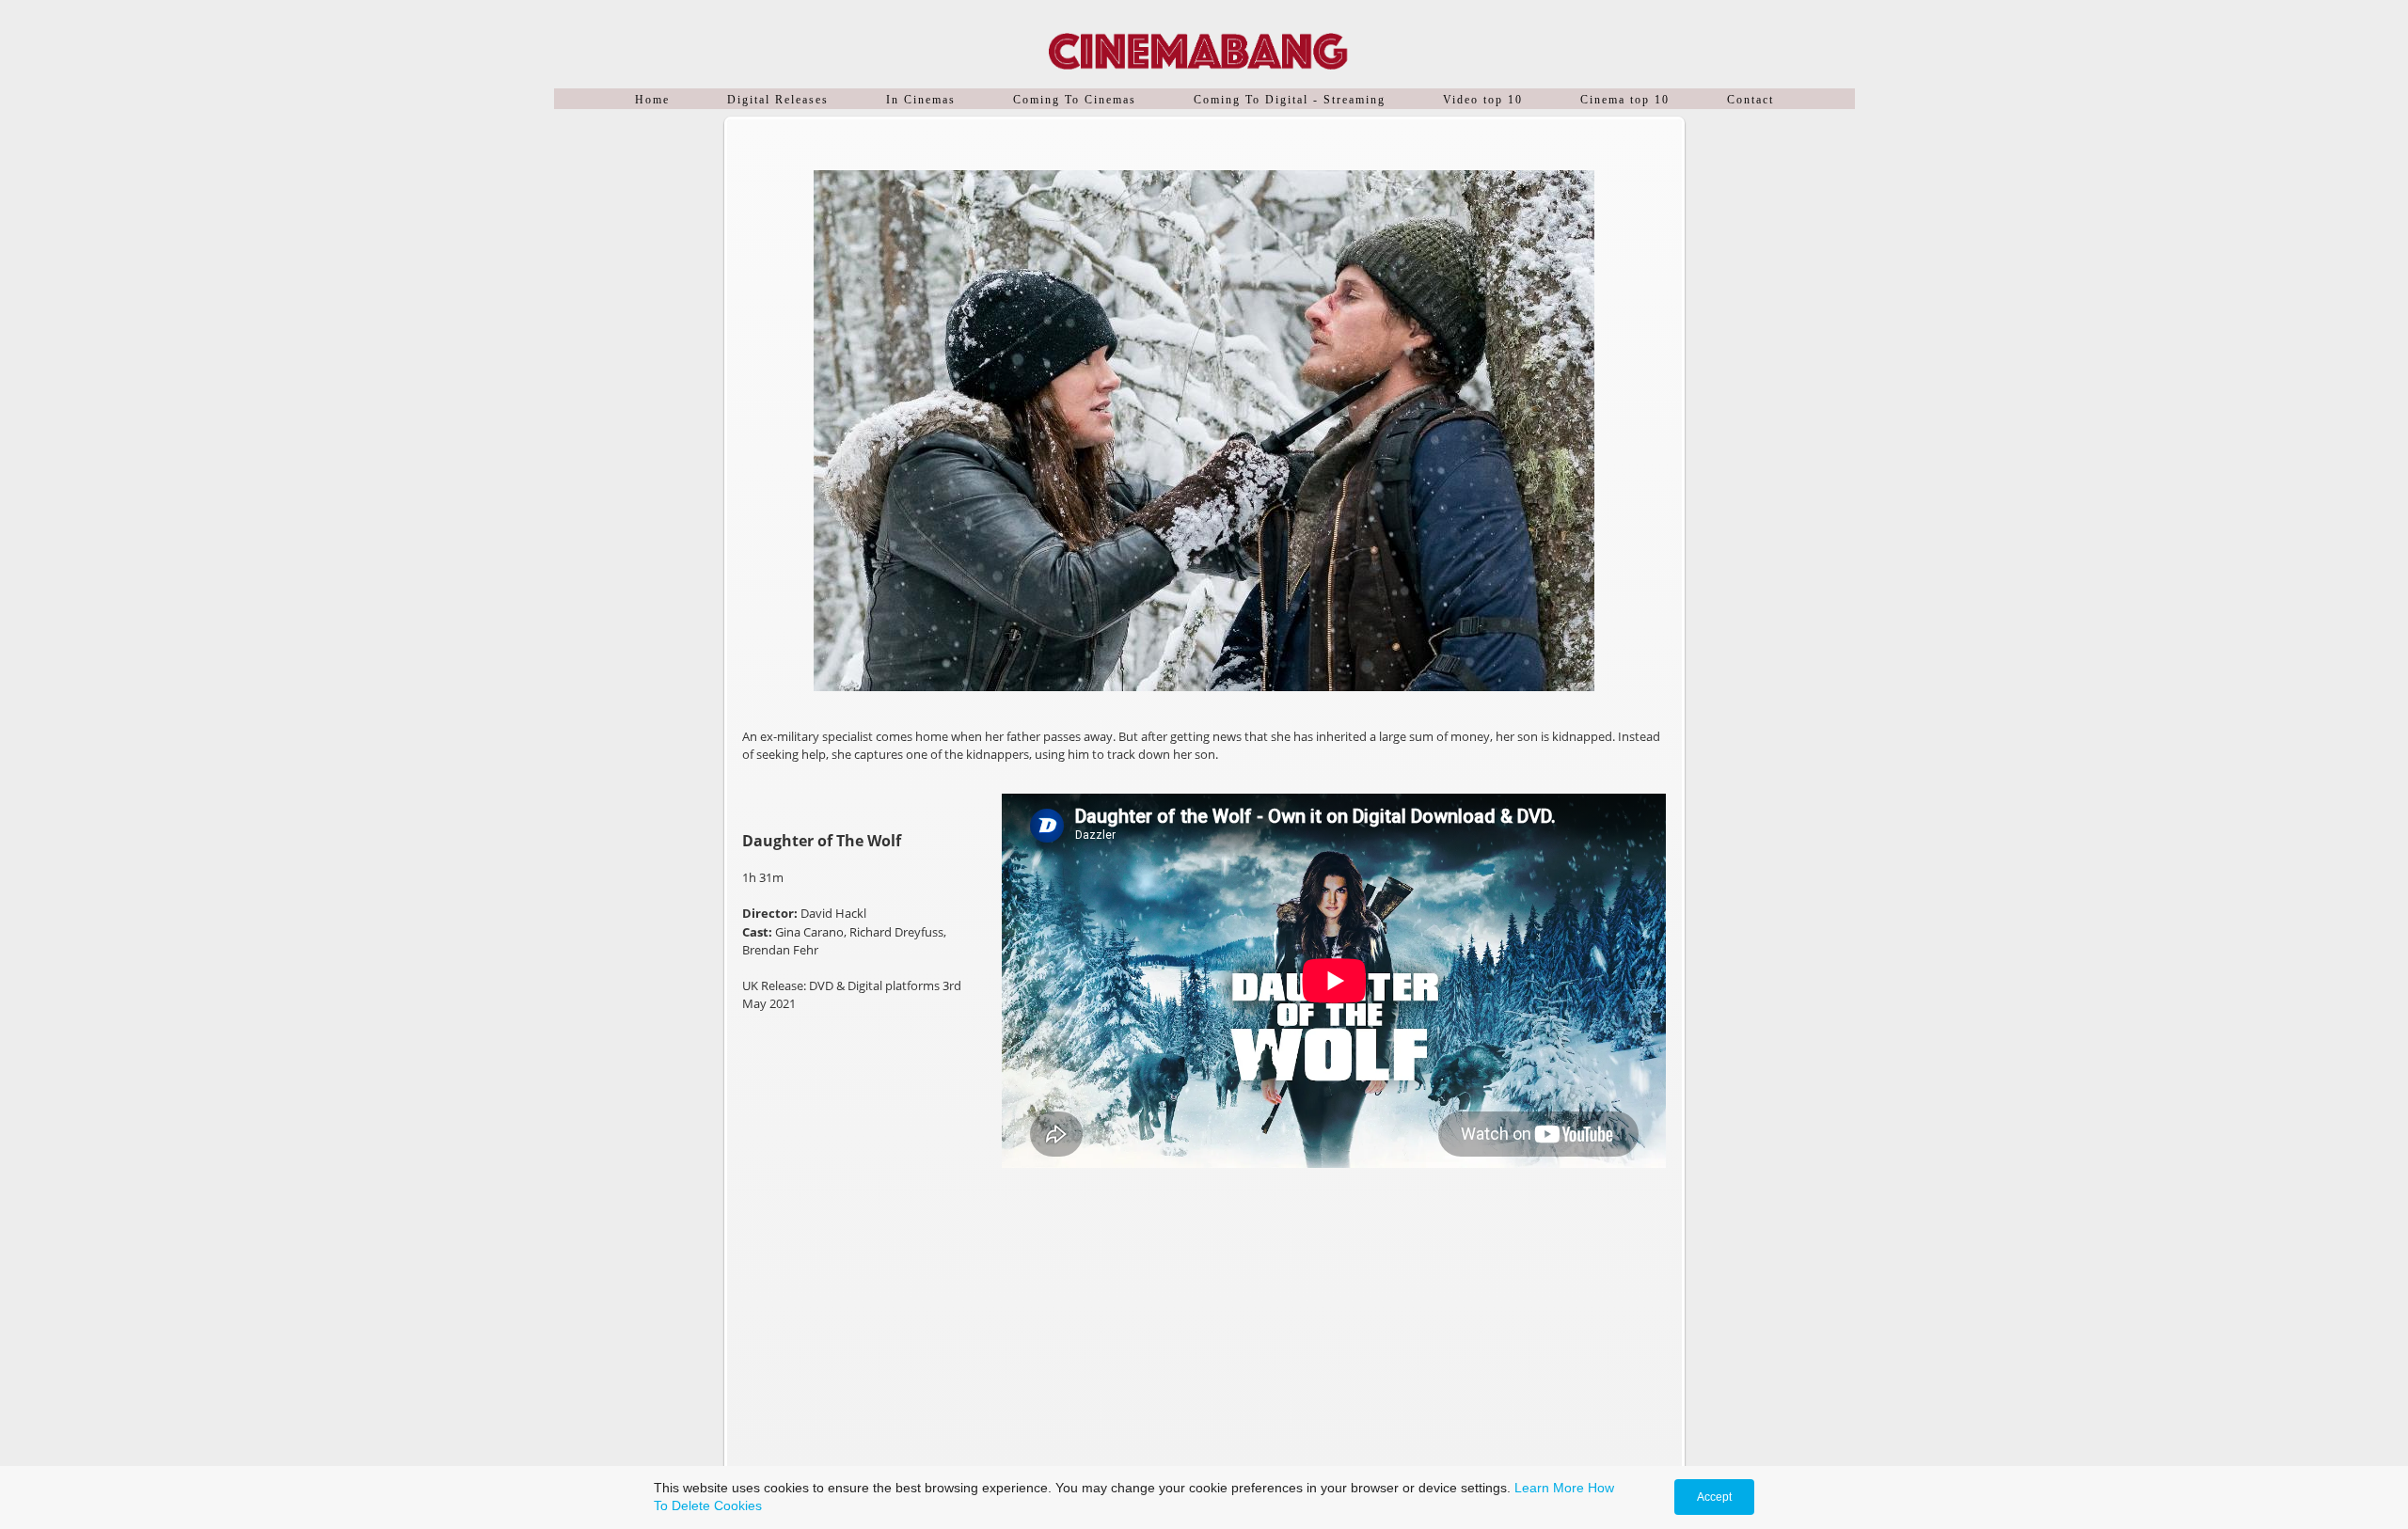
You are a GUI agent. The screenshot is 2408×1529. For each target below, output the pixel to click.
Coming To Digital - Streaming (1290, 100)
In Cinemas (921, 100)
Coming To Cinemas (1075, 100)
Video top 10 (1483, 100)
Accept (1714, 1497)
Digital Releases (778, 100)
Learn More (1549, 1488)
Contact (1751, 100)
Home (652, 100)
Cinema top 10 (1625, 100)
